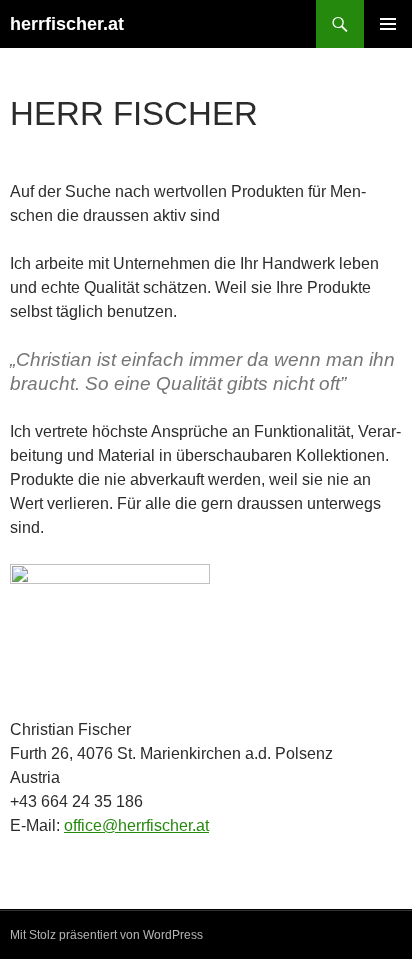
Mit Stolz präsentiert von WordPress (106, 935)
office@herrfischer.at (136, 825)
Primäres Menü (388, 24)
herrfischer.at (67, 24)
